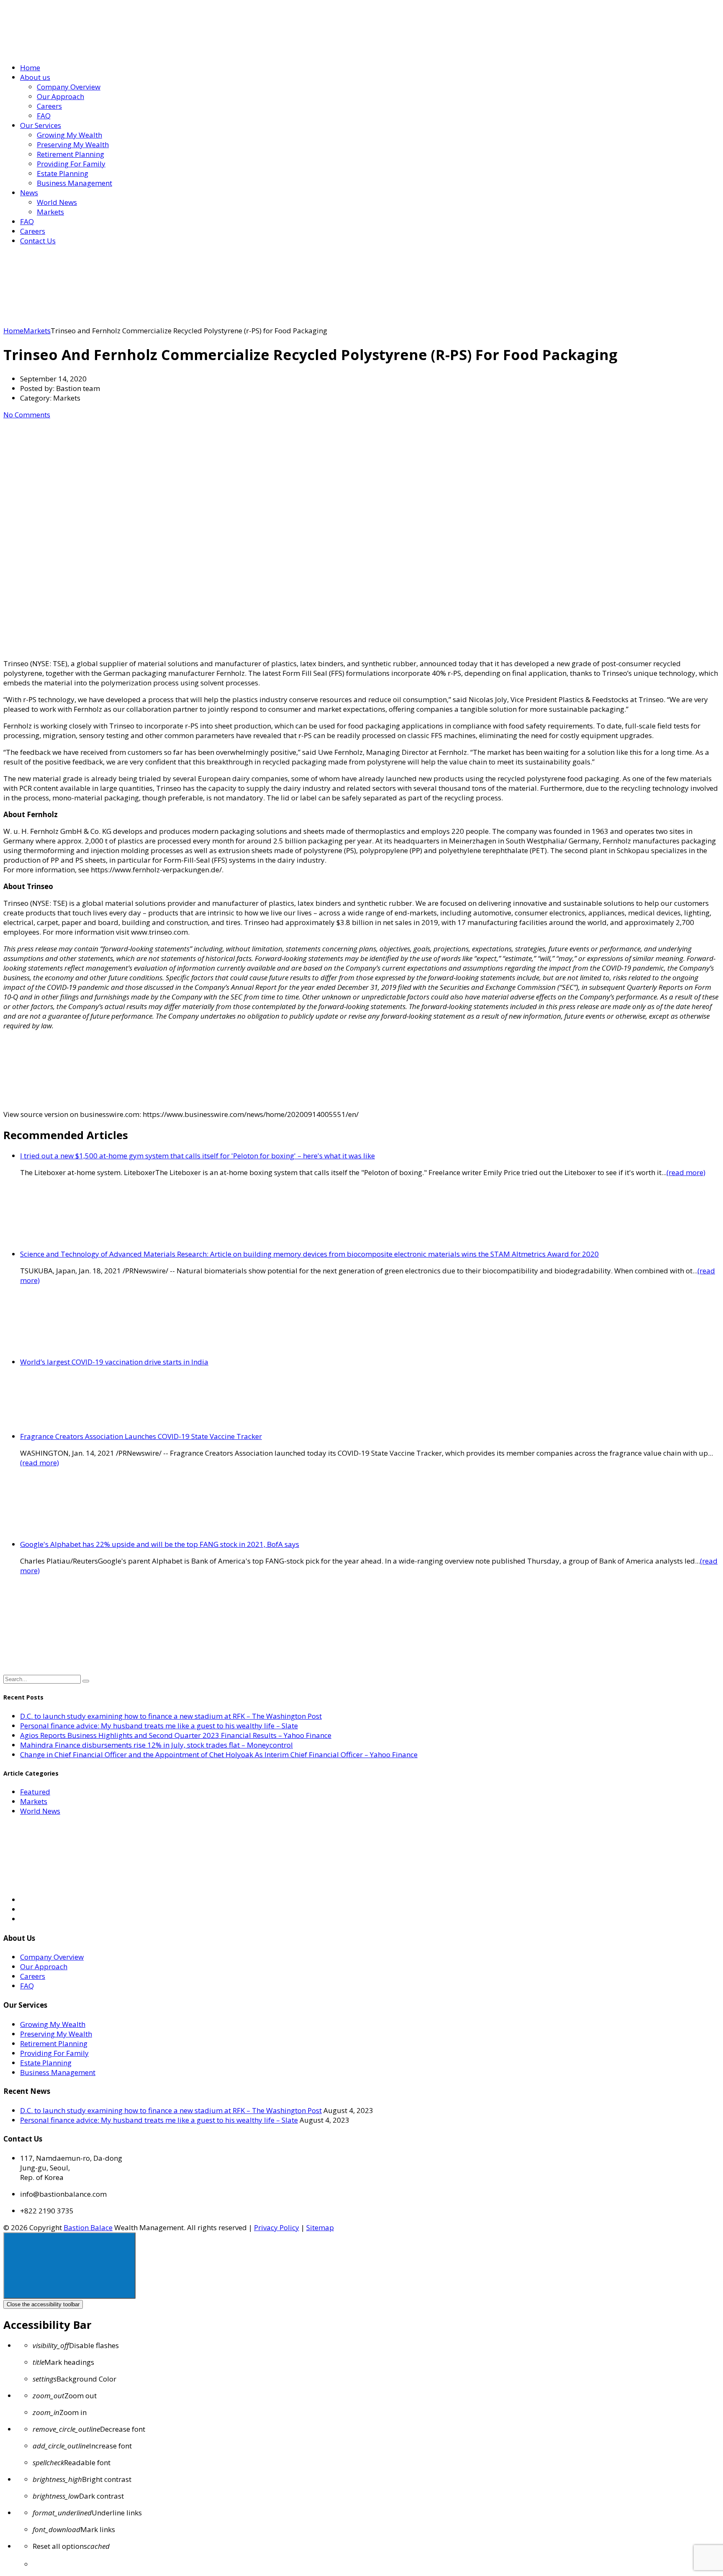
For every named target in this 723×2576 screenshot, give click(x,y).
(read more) (686, 1172)
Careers (49, 106)
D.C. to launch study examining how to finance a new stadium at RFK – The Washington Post (171, 1716)
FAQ (44, 116)
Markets (50, 212)
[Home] (66, 321)
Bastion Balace (88, 2227)
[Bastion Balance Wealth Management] (74, 51)
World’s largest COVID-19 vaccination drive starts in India (114, 1362)
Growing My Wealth (69, 135)
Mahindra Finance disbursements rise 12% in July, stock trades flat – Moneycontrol (156, 1745)
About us (35, 77)
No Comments (27, 415)
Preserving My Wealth (73, 144)
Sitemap (320, 2227)
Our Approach (60, 96)
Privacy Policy (277, 2227)
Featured (35, 1792)
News (29, 193)
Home (30, 68)
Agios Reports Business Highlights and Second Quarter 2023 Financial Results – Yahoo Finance (176, 1735)
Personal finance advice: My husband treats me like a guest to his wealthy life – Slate (159, 1726)
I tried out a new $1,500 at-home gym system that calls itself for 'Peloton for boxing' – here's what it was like (197, 1156)
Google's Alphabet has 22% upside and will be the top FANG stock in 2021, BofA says (160, 1544)
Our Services (41, 125)
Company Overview (69, 87)
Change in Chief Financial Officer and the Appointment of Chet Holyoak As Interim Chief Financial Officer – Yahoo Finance (219, 1754)
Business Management (74, 183)
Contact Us (38, 241)
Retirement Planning (71, 154)
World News (57, 202)
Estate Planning (63, 173)
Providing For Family (71, 164)
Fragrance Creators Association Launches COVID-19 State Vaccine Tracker (141, 1436)
